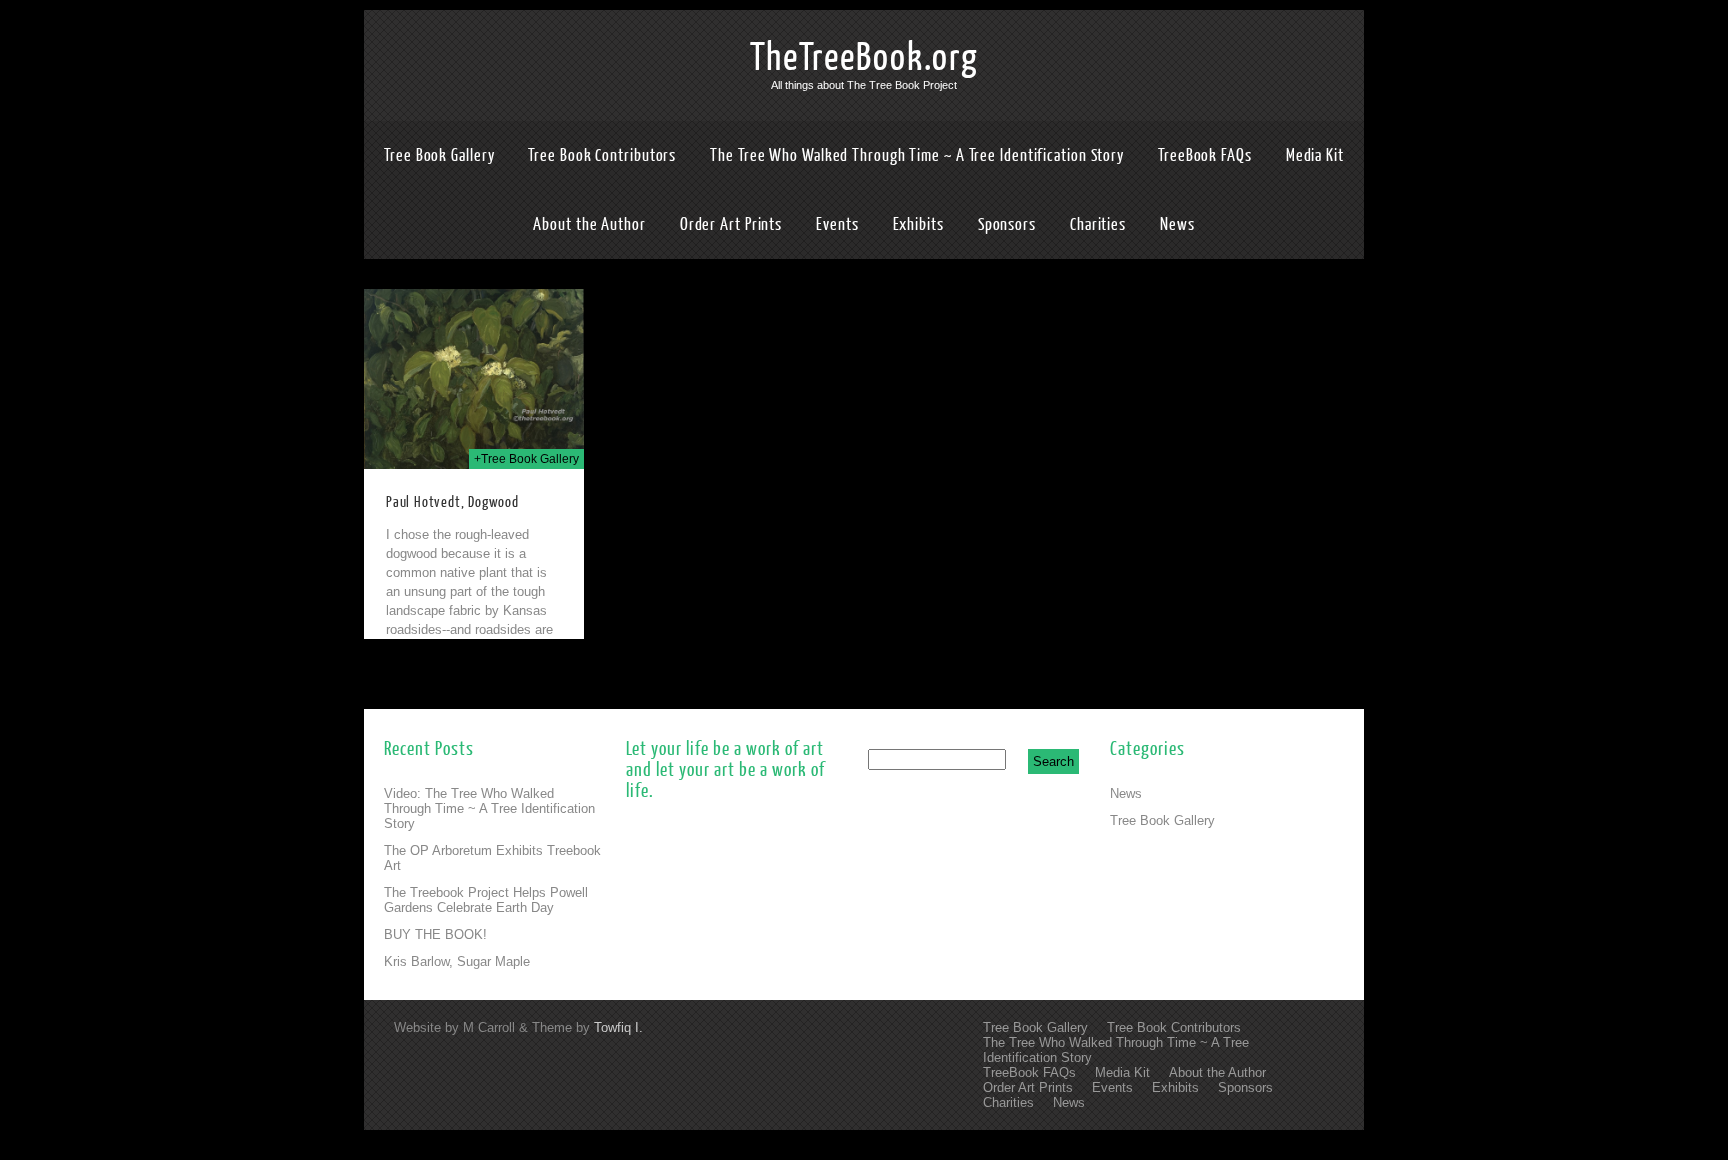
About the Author (589, 224)
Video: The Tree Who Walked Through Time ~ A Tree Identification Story (489, 808)
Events (837, 224)
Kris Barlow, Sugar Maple (457, 961)
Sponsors (1007, 224)
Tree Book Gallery (439, 155)
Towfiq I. (618, 1027)
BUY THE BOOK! (435, 934)
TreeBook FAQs (1205, 155)
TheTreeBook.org (864, 58)
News (1177, 224)
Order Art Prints (731, 224)
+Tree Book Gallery (526, 459)
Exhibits (918, 224)
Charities (1098, 224)
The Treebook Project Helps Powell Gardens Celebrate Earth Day (486, 900)
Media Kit (1315, 155)
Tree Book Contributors (602, 155)
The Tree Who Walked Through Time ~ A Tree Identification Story (917, 155)
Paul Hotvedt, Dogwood (452, 502)
